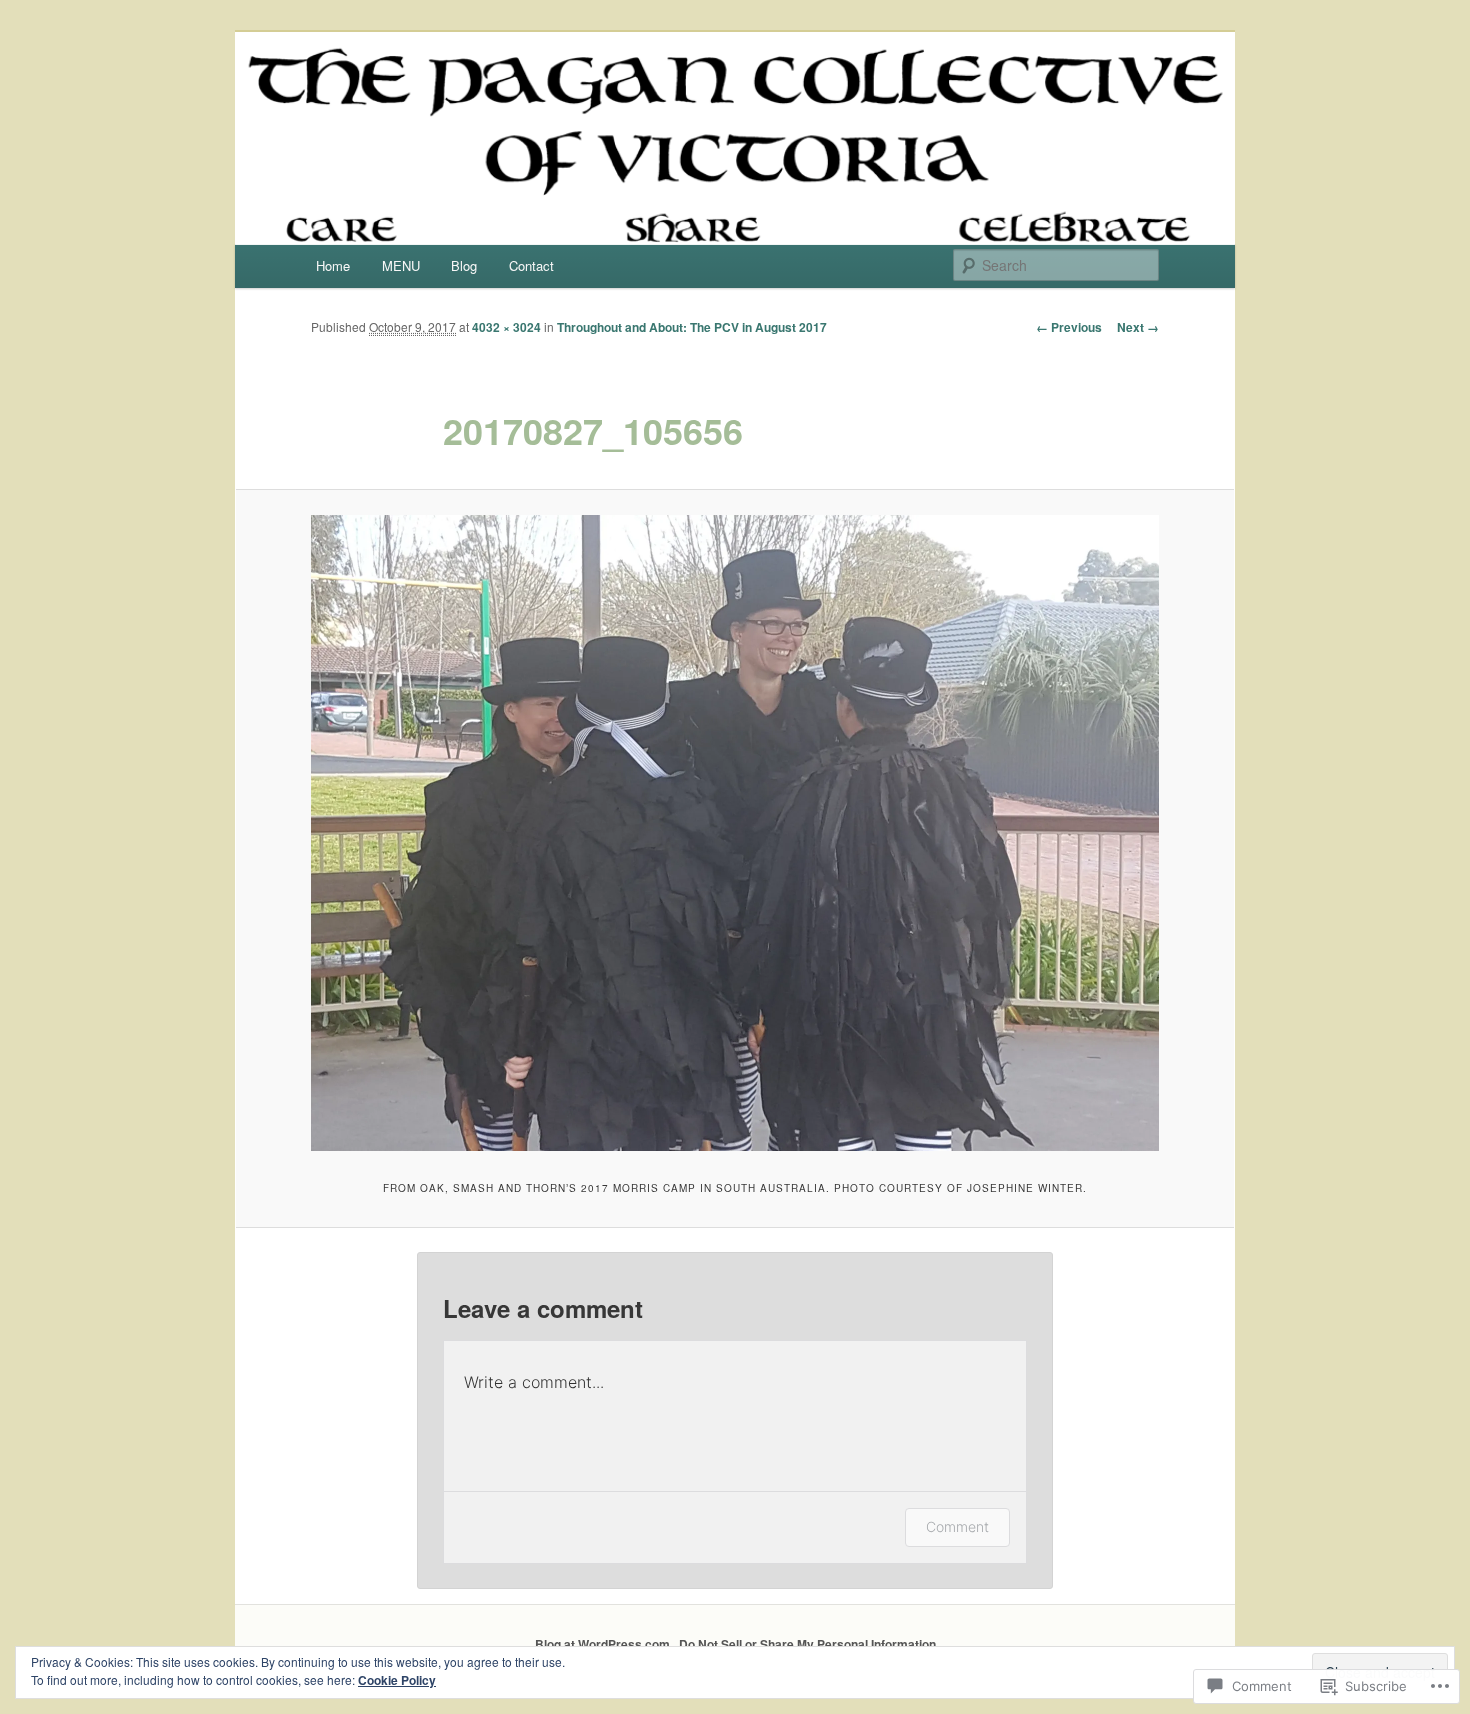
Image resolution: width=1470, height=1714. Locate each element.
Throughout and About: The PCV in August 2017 (692, 327)
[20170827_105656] (735, 833)
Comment (957, 1526)
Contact (531, 265)
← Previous (1069, 327)
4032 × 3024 (506, 327)
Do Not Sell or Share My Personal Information (807, 1644)
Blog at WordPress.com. (604, 1644)
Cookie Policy (397, 1680)
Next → (1138, 327)
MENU (401, 265)
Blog (464, 265)
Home (333, 265)
